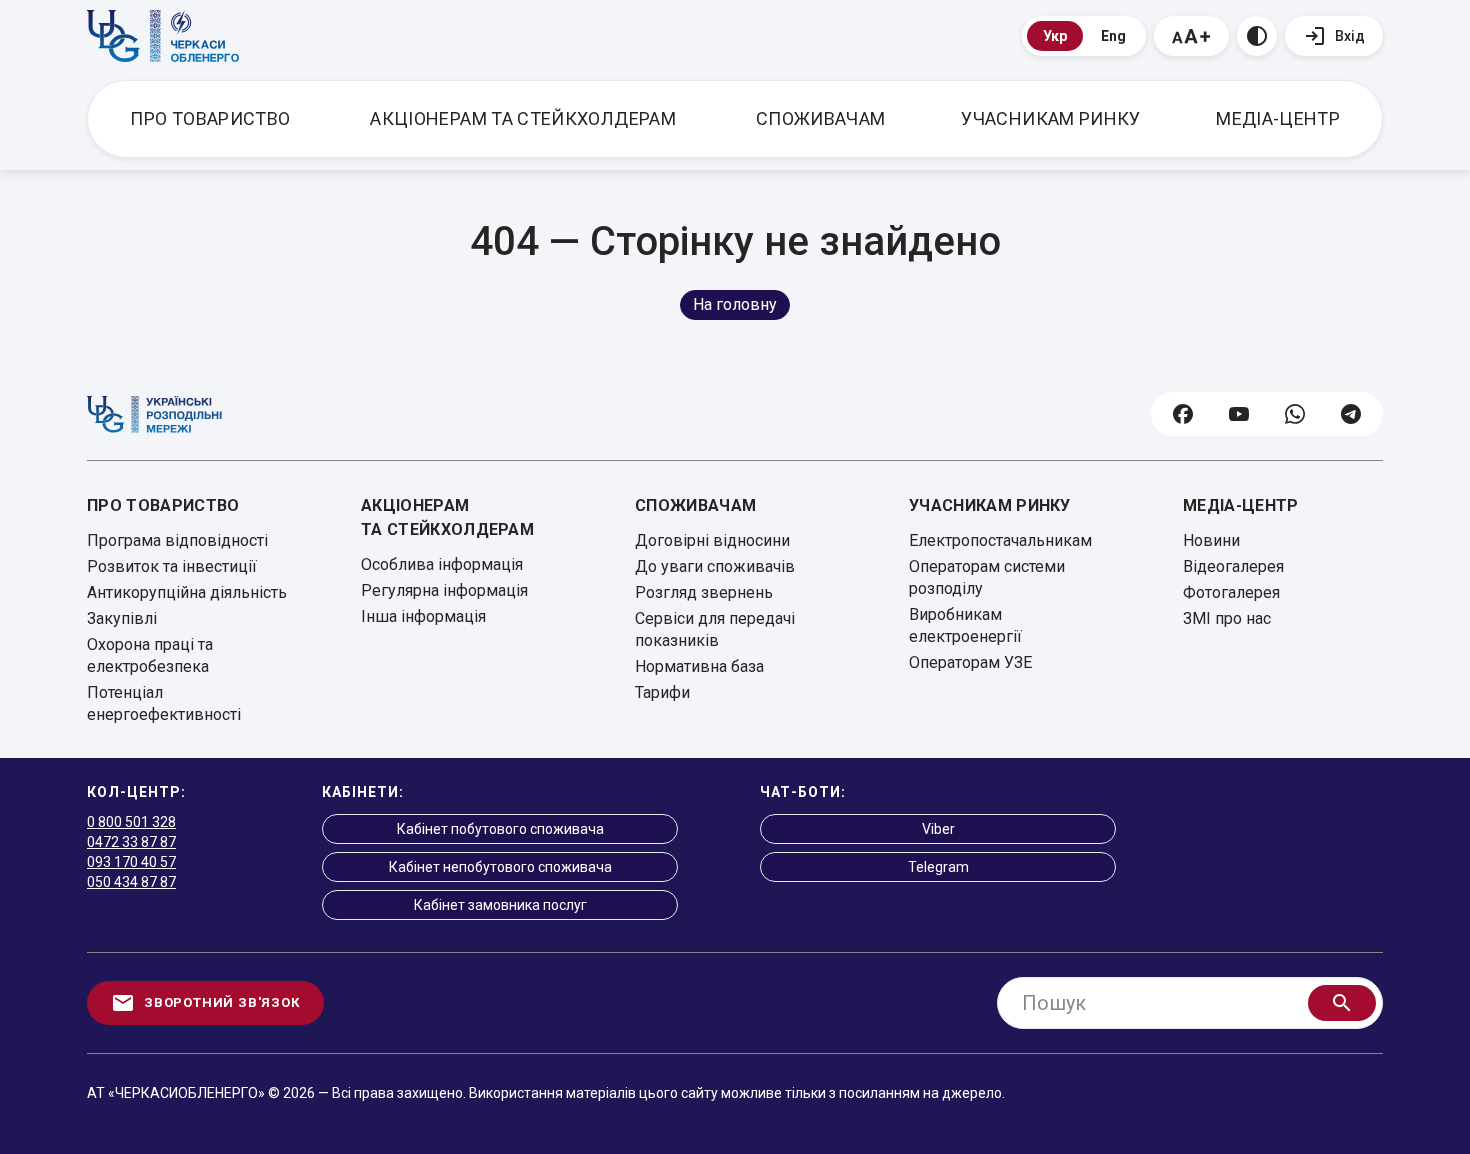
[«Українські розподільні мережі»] (154, 414)
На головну (735, 304)
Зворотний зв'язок (222, 1002)
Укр (1055, 36)
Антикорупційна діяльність (187, 592)
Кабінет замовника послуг (500, 905)
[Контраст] (1257, 36)
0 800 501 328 (131, 822)
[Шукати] (1342, 1003)
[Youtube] (1239, 414)
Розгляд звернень (704, 592)
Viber (938, 829)
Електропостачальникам (1000, 540)
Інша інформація (423, 616)
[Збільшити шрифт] (1191, 36)
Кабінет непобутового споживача (500, 867)
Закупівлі (122, 618)
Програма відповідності (177, 540)
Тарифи (662, 692)
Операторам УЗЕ (970, 662)
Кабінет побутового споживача (500, 829)
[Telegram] (1351, 414)
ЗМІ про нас (1227, 618)
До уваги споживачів (715, 566)
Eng (1113, 36)
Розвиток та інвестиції (172, 566)
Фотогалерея (1231, 592)
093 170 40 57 (131, 862)
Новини (1211, 540)
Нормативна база (699, 666)
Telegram (938, 867)
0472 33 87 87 (131, 842)
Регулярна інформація (444, 590)
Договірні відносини (712, 540)
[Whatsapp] (1295, 414)
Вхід (1350, 36)
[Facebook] (1183, 414)
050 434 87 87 (131, 882)
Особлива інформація (442, 564)
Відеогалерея (1233, 566)
